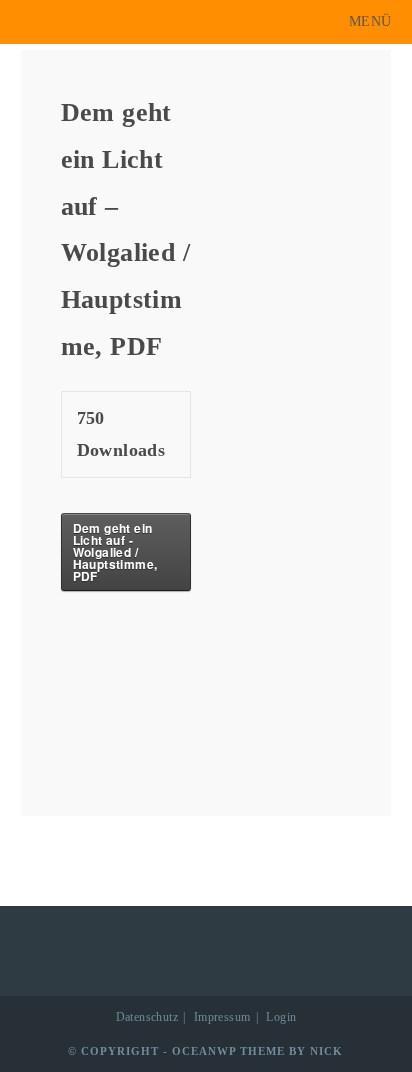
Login (281, 1017)
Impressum (222, 1017)
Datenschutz (147, 1017)
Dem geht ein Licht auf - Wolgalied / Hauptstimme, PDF (115, 552)
